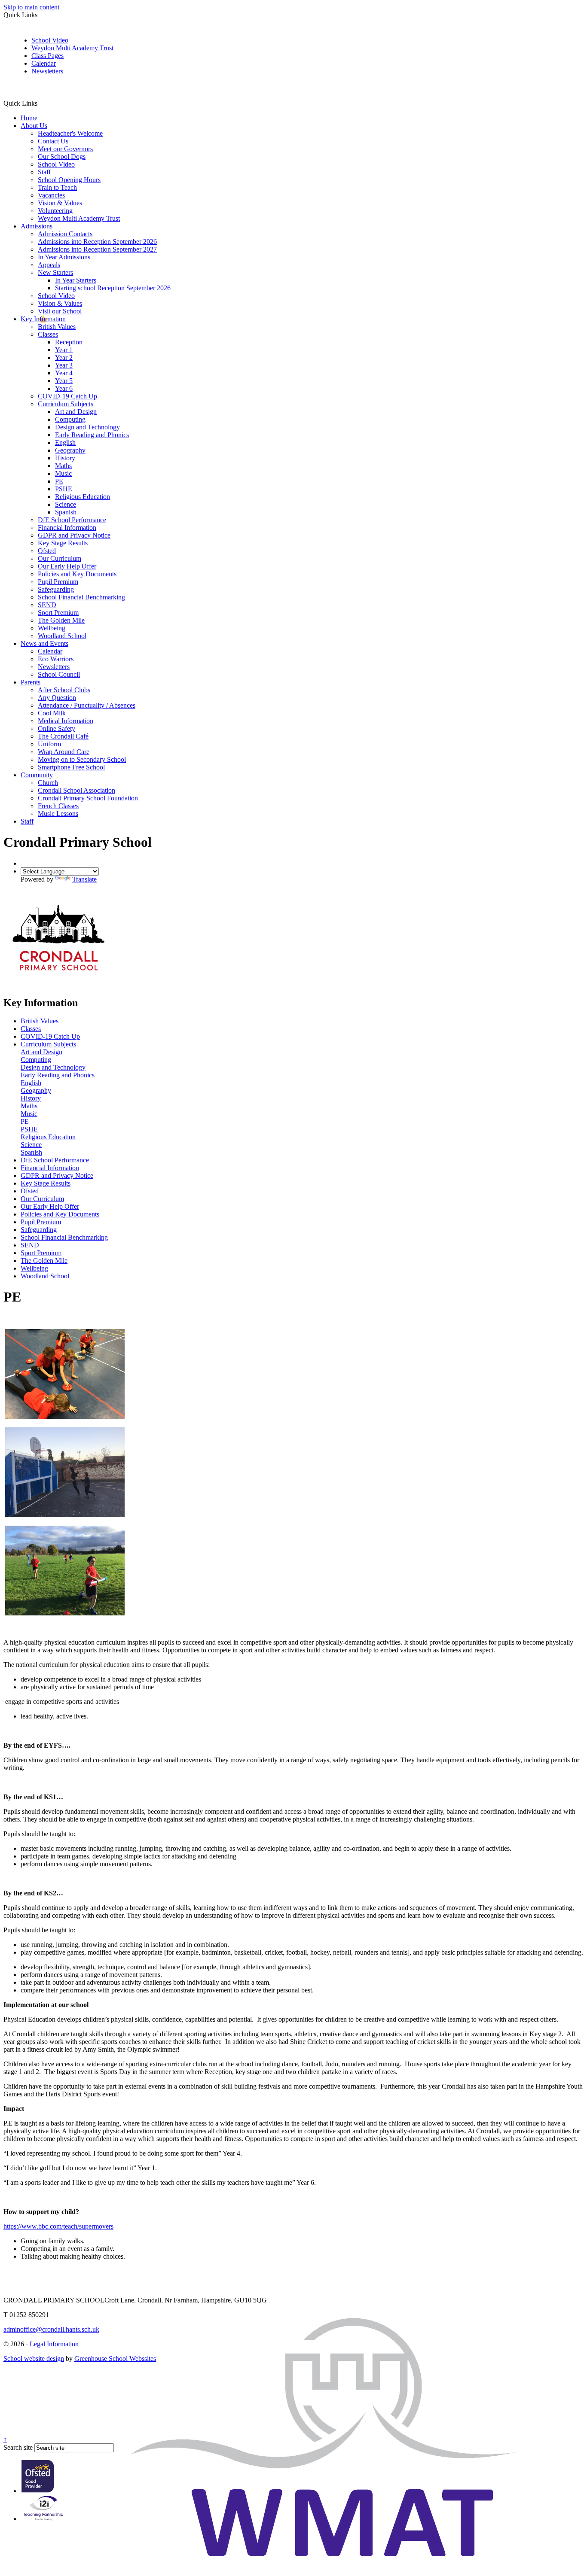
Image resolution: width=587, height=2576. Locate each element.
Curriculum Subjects (66, 404)
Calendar (44, 63)
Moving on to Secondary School (82, 759)
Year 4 (64, 373)
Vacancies (51, 195)
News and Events (44, 643)
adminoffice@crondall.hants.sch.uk (51, 2329)
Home (29, 118)
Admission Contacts (65, 234)
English (65, 443)
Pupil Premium (58, 582)
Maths (63, 466)
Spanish (66, 512)
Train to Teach (57, 187)
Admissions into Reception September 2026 (97, 242)
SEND (47, 605)
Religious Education (83, 497)
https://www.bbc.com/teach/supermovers (58, 2226)
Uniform (49, 744)
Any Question (57, 698)
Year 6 (64, 388)
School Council (59, 674)
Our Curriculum (60, 558)
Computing (70, 419)
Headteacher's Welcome (70, 133)
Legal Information (54, 2344)
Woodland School (62, 636)
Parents (31, 682)
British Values (57, 327)
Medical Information (66, 721)
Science (66, 504)
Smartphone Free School (71, 767)
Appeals (49, 265)
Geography (70, 450)
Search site (18, 2447)
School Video (50, 40)
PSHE (64, 489)
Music (63, 473)
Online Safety (57, 728)
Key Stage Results (63, 543)
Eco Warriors (56, 659)
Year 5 (64, 381)
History (65, 458)
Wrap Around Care (64, 752)
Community (37, 775)
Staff (44, 172)
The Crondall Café (63, 736)
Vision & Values (60, 203)
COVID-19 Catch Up (67, 396)
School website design (34, 2359)
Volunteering (55, 211)
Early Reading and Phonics (92, 435)
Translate (84, 879)
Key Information (43, 319)
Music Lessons (58, 814)
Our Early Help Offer (67, 566)
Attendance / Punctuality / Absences (87, 705)
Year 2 (64, 357)
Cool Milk (52, 713)
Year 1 (64, 350)
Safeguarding (56, 589)
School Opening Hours (69, 180)
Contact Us (53, 141)
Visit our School (60, 311)
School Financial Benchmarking (81, 597)
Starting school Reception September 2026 (113, 288)
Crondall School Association (76, 790)
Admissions (37, 226)
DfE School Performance (72, 520)
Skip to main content (31, 7)
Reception (69, 342)
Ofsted (47, 551)
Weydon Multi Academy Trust (72, 48)
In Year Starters (76, 280)
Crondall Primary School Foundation (88, 798)
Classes (48, 334)
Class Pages (47, 56)
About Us (34, 126)
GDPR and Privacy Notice (74, 535)
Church (48, 783)
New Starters (55, 272)
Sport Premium (58, 613)
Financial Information (67, 528)
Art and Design (76, 412)
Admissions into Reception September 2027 (97, 249)
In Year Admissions (64, 257)
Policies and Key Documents (77, 574)
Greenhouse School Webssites (115, 2359)
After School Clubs (64, 690)
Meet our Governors (65, 149)
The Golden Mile (61, 620)
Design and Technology (87, 427)
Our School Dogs (62, 157)
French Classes (58, 806)
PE (59, 481)
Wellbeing (52, 628)
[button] (41, 103)
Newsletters (47, 71)
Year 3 (64, 365)
